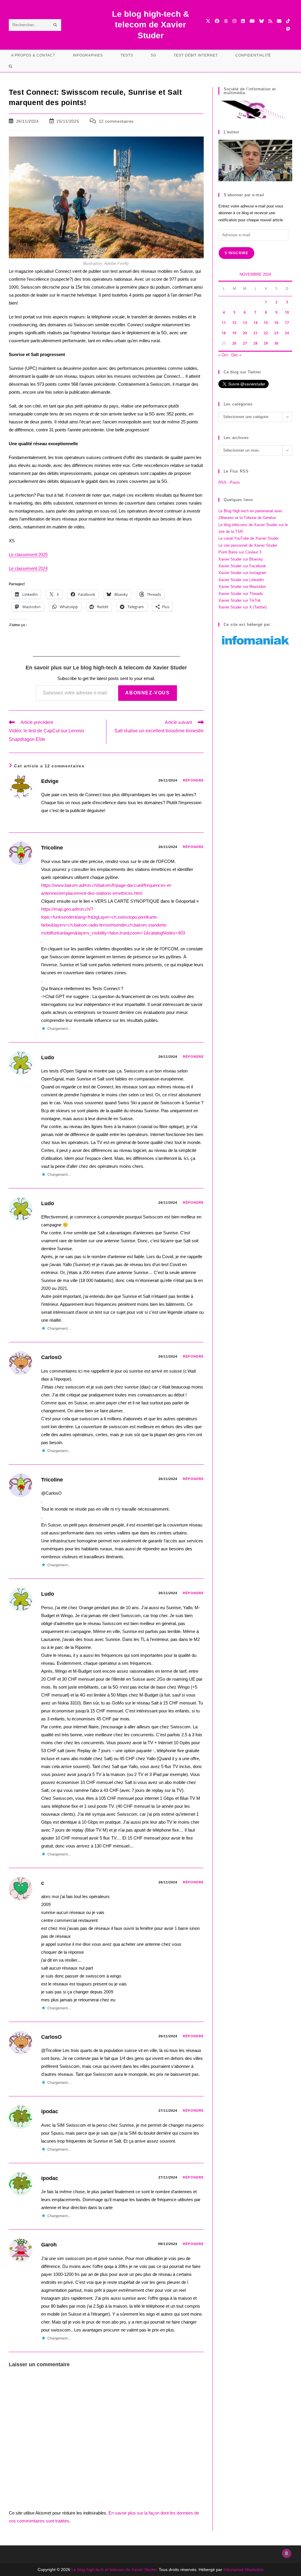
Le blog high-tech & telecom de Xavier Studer (150, 25)
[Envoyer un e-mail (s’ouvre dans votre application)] (279, 21)
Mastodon (254, 2570)
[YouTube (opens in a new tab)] (252, 21)
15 (266, 323)
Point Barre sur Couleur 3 (240, 552)
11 (224, 323)
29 (266, 343)
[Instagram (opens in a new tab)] (234, 21)
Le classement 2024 (28, 568)
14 (255, 323)
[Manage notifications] (287, 2553)
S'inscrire (236, 253)
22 (266, 333)
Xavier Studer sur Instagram (242, 573)
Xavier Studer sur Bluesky (241, 559)
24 (287, 333)
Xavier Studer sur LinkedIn (241, 580)
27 (245, 343)
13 (245, 323)
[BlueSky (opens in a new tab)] (261, 21)
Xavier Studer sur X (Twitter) (243, 607)
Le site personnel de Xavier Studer (248, 545)
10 (287, 312)
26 (234, 343)
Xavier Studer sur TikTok (240, 600)
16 (276, 323)
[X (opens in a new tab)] (208, 21)
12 (234, 323)
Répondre (193, 780)
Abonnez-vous (147, 693)
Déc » (236, 355)
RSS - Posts (229, 482)
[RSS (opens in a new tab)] (270, 21)
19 (234, 333)
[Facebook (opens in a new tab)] (217, 21)
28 (255, 343)
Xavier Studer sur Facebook (242, 566)
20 (245, 333)
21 (255, 333)
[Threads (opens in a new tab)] (226, 21)
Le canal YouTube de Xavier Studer (249, 538)
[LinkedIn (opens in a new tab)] (243, 21)
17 (287, 323)
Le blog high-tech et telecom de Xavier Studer (114, 2570)
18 (224, 333)
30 (276, 343)
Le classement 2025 (28, 554)
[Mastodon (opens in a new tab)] (288, 29)
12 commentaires (116, 121)
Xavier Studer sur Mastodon (242, 587)
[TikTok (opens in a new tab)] (288, 21)
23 (276, 333)
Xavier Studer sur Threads (241, 594)
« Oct (223, 355)
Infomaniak (234, 2570)
